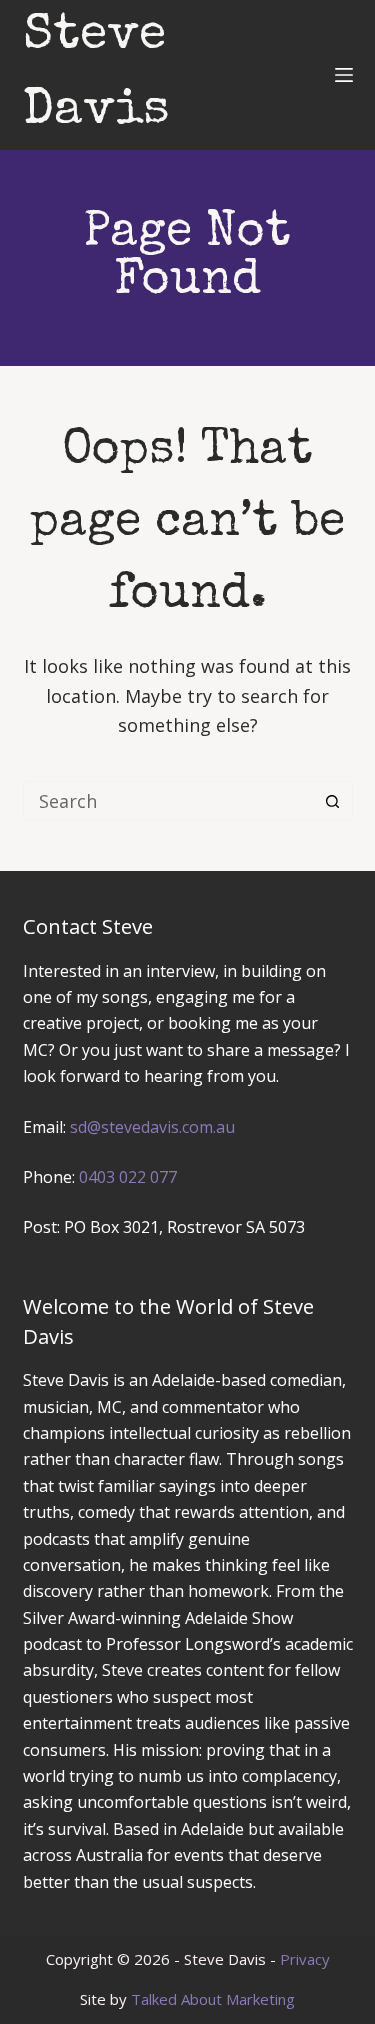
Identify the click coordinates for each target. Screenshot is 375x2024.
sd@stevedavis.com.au (152, 1127)
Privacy (305, 1959)
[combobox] (169, 801)
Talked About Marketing (213, 1999)
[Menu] (344, 75)
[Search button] (333, 801)
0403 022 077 (128, 1177)
